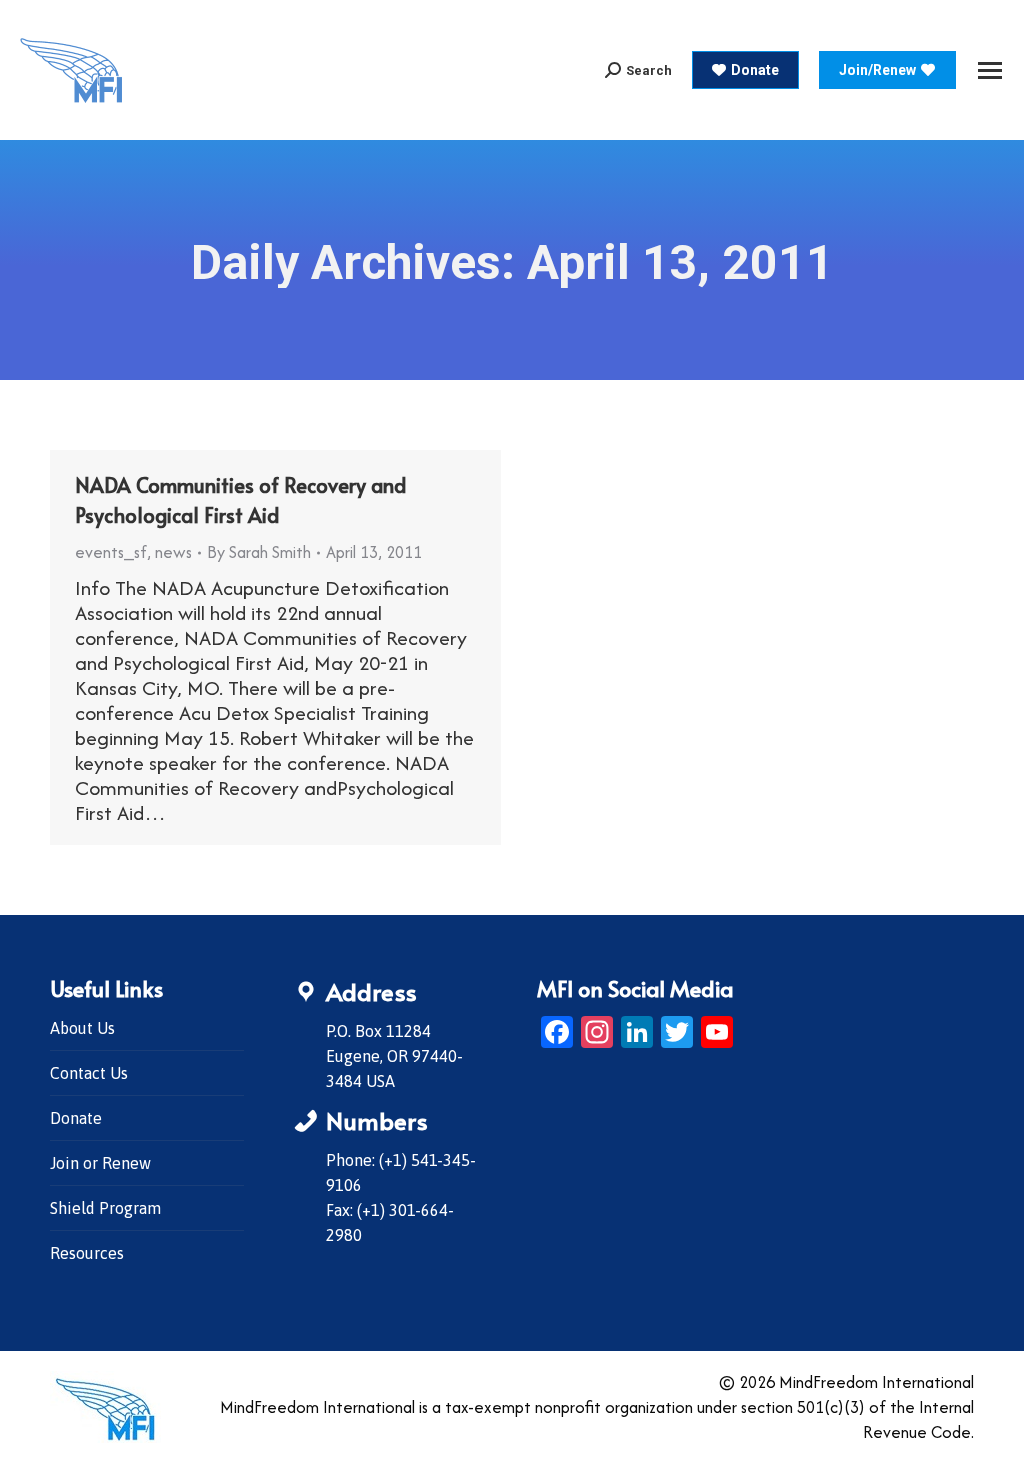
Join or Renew (100, 1163)
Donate (76, 1118)
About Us (82, 1028)
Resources (87, 1253)
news (173, 552)
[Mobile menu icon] (990, 70)
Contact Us (89, 1073)
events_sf (111, 552)
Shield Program (105, 1208)
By (259, 552)
